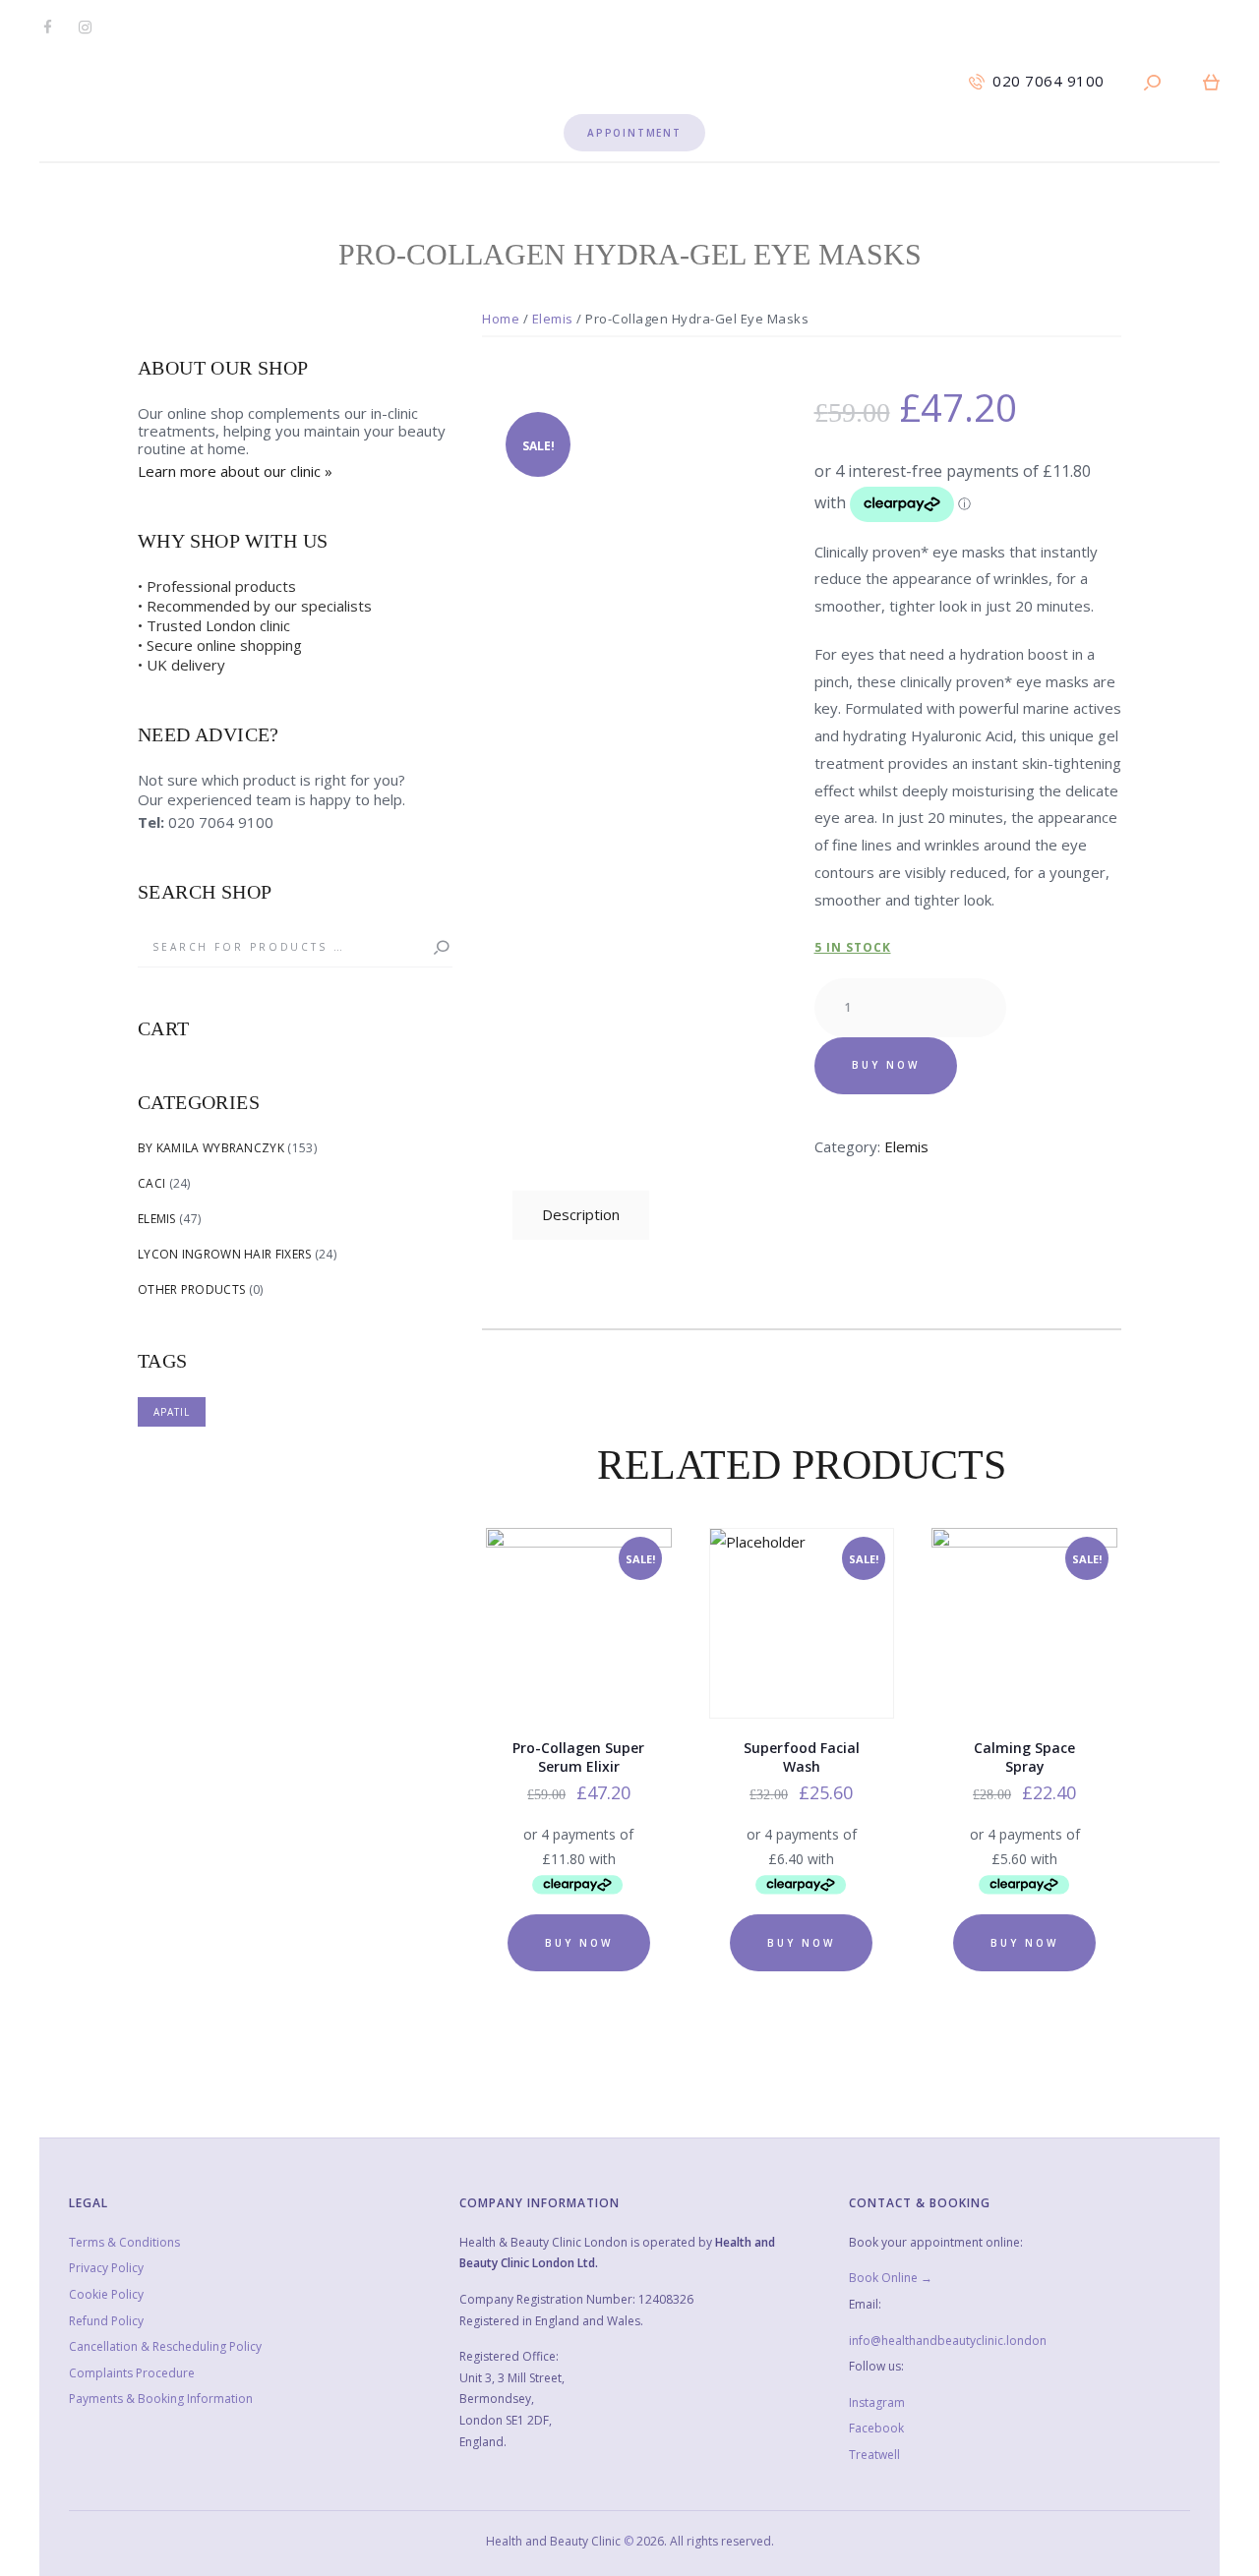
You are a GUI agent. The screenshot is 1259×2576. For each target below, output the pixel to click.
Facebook (876, 2428)
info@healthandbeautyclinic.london (948, 2341)
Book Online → (891, 2278)
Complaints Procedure (132, 2373)
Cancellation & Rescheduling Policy (165, 2346)
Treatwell (874, 2455)
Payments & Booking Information (161, 2399)
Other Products (191, 1289)
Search (433, 948)
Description (581, 1214)
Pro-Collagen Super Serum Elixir (578, 1757)
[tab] (581, 1215)
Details (580, 1637)
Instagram (877, 2402)
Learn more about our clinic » (235, 471)
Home (501, 319)
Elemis (553, 319)
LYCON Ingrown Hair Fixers (225, 1254)
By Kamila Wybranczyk (211, 1148)
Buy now (886, 1065)
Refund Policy (106, 2321)
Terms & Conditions (124, 2242)
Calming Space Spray (1024, 1757)
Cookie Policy (106, 2294)
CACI (151, 1183)
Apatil (172, 1412)
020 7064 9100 (221, 822)
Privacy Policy (106, 2268)
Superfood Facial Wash (802, 1757)
